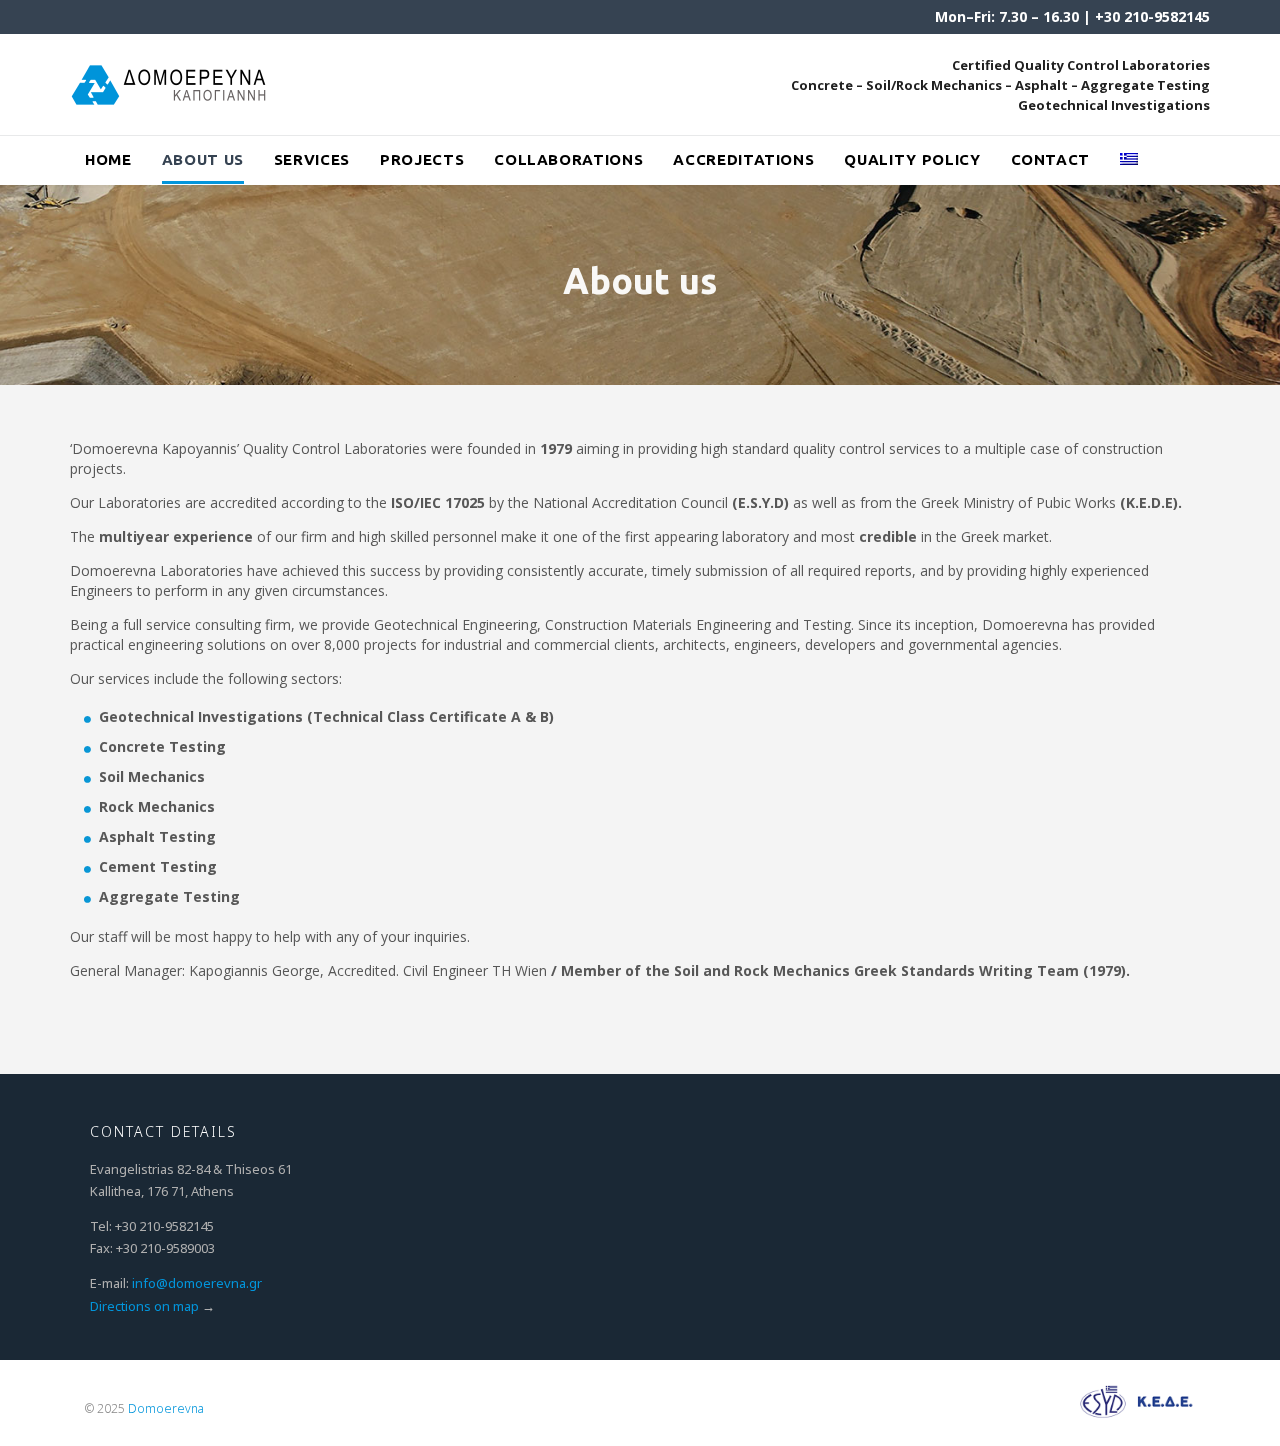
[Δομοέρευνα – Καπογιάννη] (171, 85)
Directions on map (144, 1306)
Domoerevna (166, 1408)
